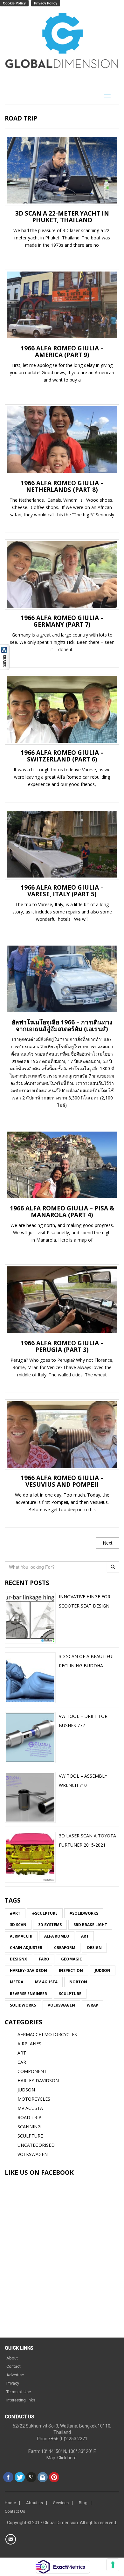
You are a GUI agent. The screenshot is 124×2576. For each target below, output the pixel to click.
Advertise (15, 2375)
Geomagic (72, 1959)
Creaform (65, 1948)
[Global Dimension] (62, 42)
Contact (14, 2366)
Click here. (67, 2458)
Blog (83, 2503)
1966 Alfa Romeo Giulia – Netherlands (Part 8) (62, 486)
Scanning (29, 2127)
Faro (44, 1959)
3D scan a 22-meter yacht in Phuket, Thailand (62, 217)
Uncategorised (36, 2145)
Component (32, 2071)
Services (61, 2503)
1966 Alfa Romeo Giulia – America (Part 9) (62, 351)
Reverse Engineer (28, 1994)
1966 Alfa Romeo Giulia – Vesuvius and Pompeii (62, 1481)
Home (10, 2503)
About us (34, 2503)
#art (15, 1913)
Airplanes (29, 2044)
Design (94, 1948)
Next (108, 1543)
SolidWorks (23, 2005)
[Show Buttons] (5, 656)
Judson (103, 1970)
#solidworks (84, 1913)
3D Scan (18, 1925)
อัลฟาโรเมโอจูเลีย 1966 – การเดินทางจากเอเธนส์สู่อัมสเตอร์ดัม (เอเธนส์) (62, 1026)
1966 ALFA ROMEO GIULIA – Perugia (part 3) (62, 1346)
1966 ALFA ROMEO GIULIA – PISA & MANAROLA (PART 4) (62, 1212)
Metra (17, 1982)
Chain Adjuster (26, 1948)
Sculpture (70, 1994)
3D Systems (50, 1925)
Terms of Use (19, 2392)
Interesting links (21, 2400)
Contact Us (15, 2511)
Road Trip (29, 2117)
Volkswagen (61, 2005)
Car (22, 2062)
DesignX (18, 1959)
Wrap (93, 2005)
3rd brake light (90, 1925)
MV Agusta (46, 1982)
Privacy (13, 2383)
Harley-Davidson (28, 1970)
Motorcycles (34, 2099)
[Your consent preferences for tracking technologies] (113, 2565)
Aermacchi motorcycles (47, 2034)
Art (85, 1936)
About (12, 2358)
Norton (78, 1982)
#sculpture (45, 1913)
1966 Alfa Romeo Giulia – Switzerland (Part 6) (62, 756)
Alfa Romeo (57, 1936)
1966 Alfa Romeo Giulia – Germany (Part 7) (62, 621)
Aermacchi (21, 1936)
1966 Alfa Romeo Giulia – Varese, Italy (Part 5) (62, 891)
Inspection (71, 1970)
